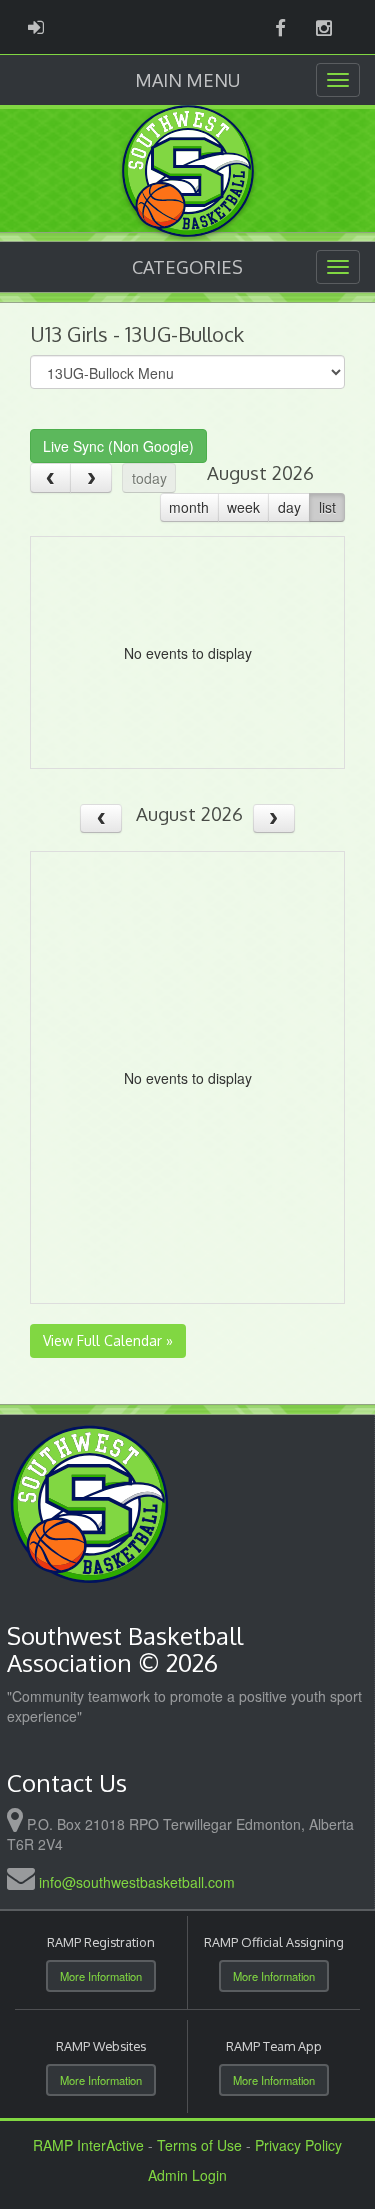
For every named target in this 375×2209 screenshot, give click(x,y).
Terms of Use (199, 2145)
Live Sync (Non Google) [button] (118, 446)
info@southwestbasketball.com (137, 1882)
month (189, 507)
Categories (187, 267)
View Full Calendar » (108, 1340)
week (243, 507)
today (149, 478)
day (289, 507)
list (327, 507)
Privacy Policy (298, 2145)
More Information (101, 1976)
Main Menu (187, 80)
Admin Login (187, 2175)
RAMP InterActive (88, 2145)
